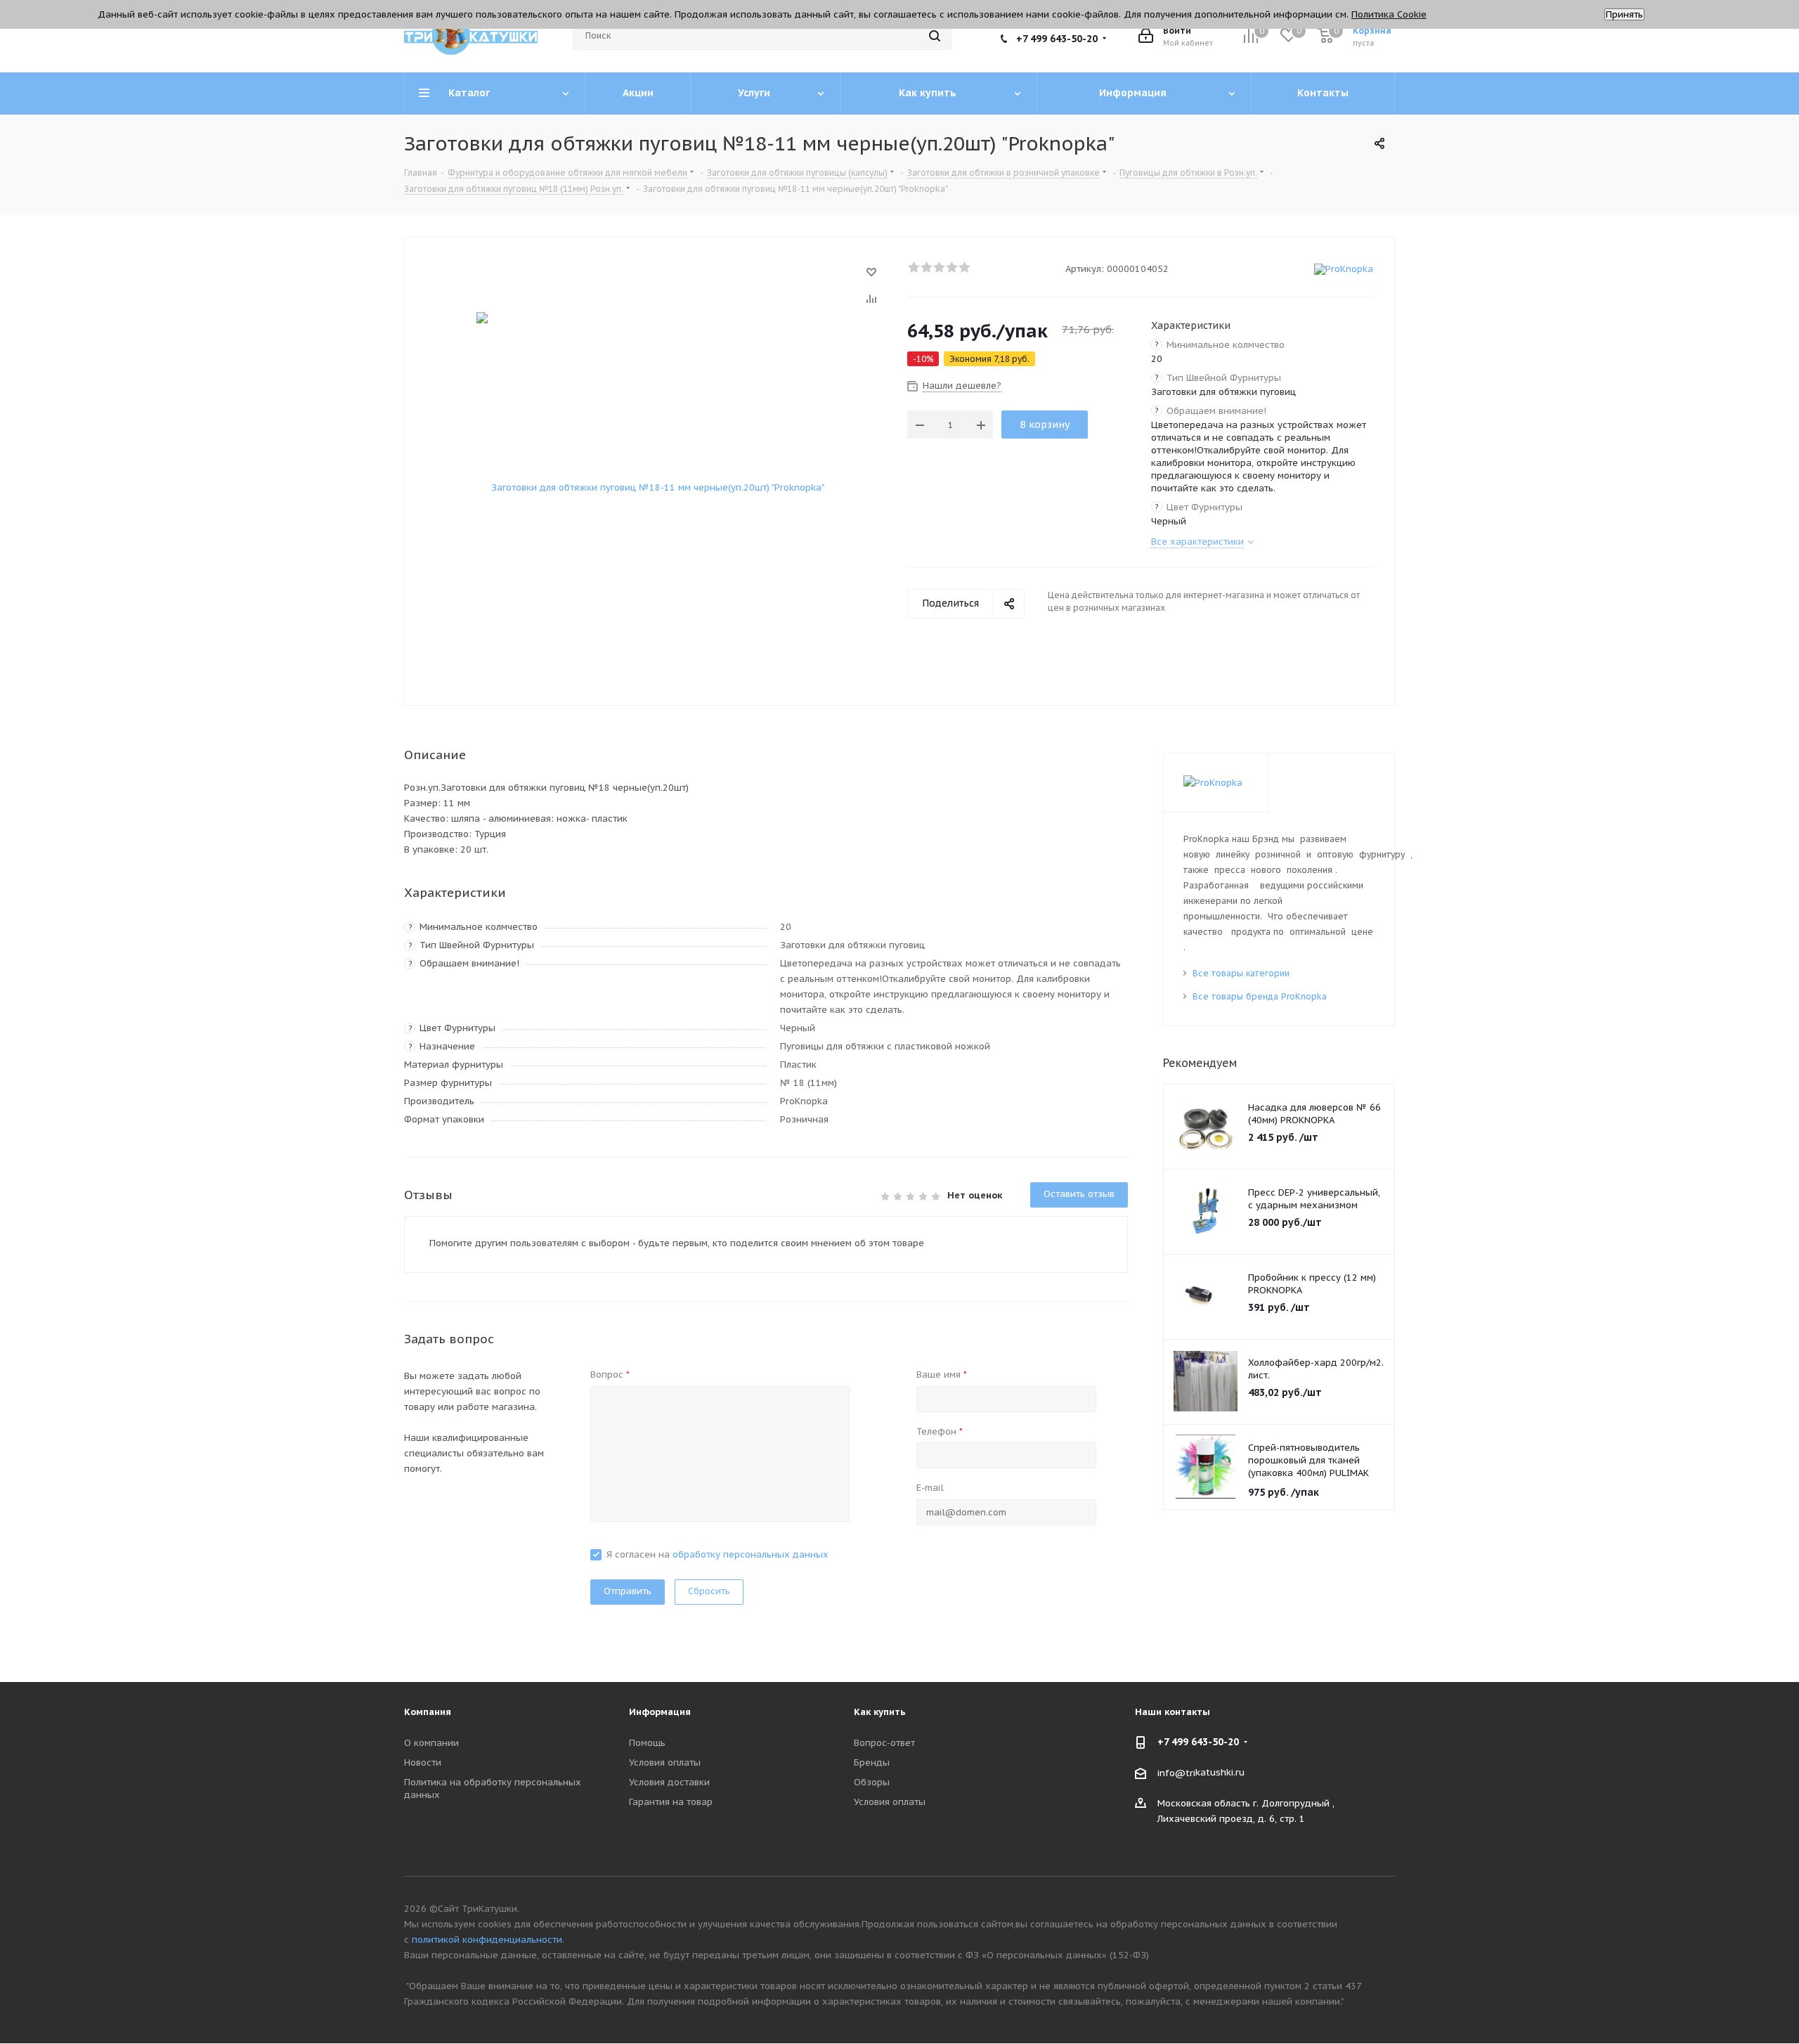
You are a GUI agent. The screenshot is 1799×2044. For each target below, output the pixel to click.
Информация (660, 1712)
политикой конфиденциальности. (488, 1940)
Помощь (647, 1743)
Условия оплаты (665, 1762)
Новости (423, 1762)
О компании (431, 1743)
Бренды (872, 1762)
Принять (1624, 14)
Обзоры (872, 1782)
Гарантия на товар (671, 1802)
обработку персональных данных (751, 1554)
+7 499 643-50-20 (1057, 39)
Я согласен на (717, 1554)
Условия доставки (669, 1782)
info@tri (1176, 1772)
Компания (428, 1712)
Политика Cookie (1389, 14)
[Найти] (935, 36)
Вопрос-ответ (884, 1743)
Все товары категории (1241, 973)
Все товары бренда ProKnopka (1260, 996)
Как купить (880, 1712)
